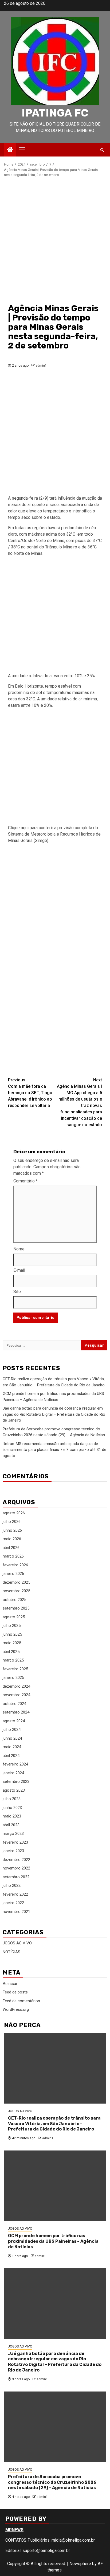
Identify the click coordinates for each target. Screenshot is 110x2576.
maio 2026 (12, 1539)
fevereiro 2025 (15, 1669)
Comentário (25, 1181)
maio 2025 (12, 1643)
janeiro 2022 (13, 1903)
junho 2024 (12, 1738)
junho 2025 (12, 1634)
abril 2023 (11, 1825)
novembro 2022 (16, 1868)
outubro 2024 (14, 1704)
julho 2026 (12, 1522)
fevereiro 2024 (15, 1764)
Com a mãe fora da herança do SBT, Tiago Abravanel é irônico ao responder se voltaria (30, 1093)
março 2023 (13, 1833)
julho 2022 (12, 1885)
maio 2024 (12, 1747)
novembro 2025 (16, 1591)
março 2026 (13, 1556)
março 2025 (13, 1660)
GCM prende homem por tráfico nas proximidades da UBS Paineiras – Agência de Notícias (53, 2241)
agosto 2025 (14, 1617)
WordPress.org (16, 2009)
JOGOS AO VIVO (17, 1943)
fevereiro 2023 (15, 1842)
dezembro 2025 (16, 1582)
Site (17, 1292)
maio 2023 (12, 1816)
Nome (19, 1249)
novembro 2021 (16, 1912)
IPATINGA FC (55, 113)
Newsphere (80, 2564)
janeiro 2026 (13, 1574)
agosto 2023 (14, 1790)
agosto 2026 (14, 1513)
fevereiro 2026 (15, 1565)
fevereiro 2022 (15, 1894)
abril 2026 (11, 1548)
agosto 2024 (14, 1721)
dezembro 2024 (16, 1686)
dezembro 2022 (16, 1860)
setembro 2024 (16, 1712)
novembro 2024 (16, 1695)
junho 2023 (12, 1808)
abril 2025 (11, 1652)
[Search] (102, 150)
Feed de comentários (21, 2001)
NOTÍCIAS (11, 1952)
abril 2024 (11, 1756)
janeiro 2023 (13, 1851)
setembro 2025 (16, 1608)
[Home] (10, 150)
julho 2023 (12, 1799)
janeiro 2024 (13, 1773)
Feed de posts (15, 1992)
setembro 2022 (16, 1877)
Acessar (10, 1984)
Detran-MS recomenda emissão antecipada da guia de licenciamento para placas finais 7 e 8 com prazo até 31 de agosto (54, 1450)
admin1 (41, 366)
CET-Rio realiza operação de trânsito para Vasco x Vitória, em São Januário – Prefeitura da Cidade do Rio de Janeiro (54, 2124)
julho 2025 (12, 1626)
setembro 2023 (16, 1781)
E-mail (19, 1270)
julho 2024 (12, 1730)
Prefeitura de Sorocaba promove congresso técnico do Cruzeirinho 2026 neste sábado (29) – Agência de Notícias (52, 2482)
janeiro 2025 (13, 1678)
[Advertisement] (55, 240)
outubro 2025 (14, 1600)
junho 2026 (12, 1530)
